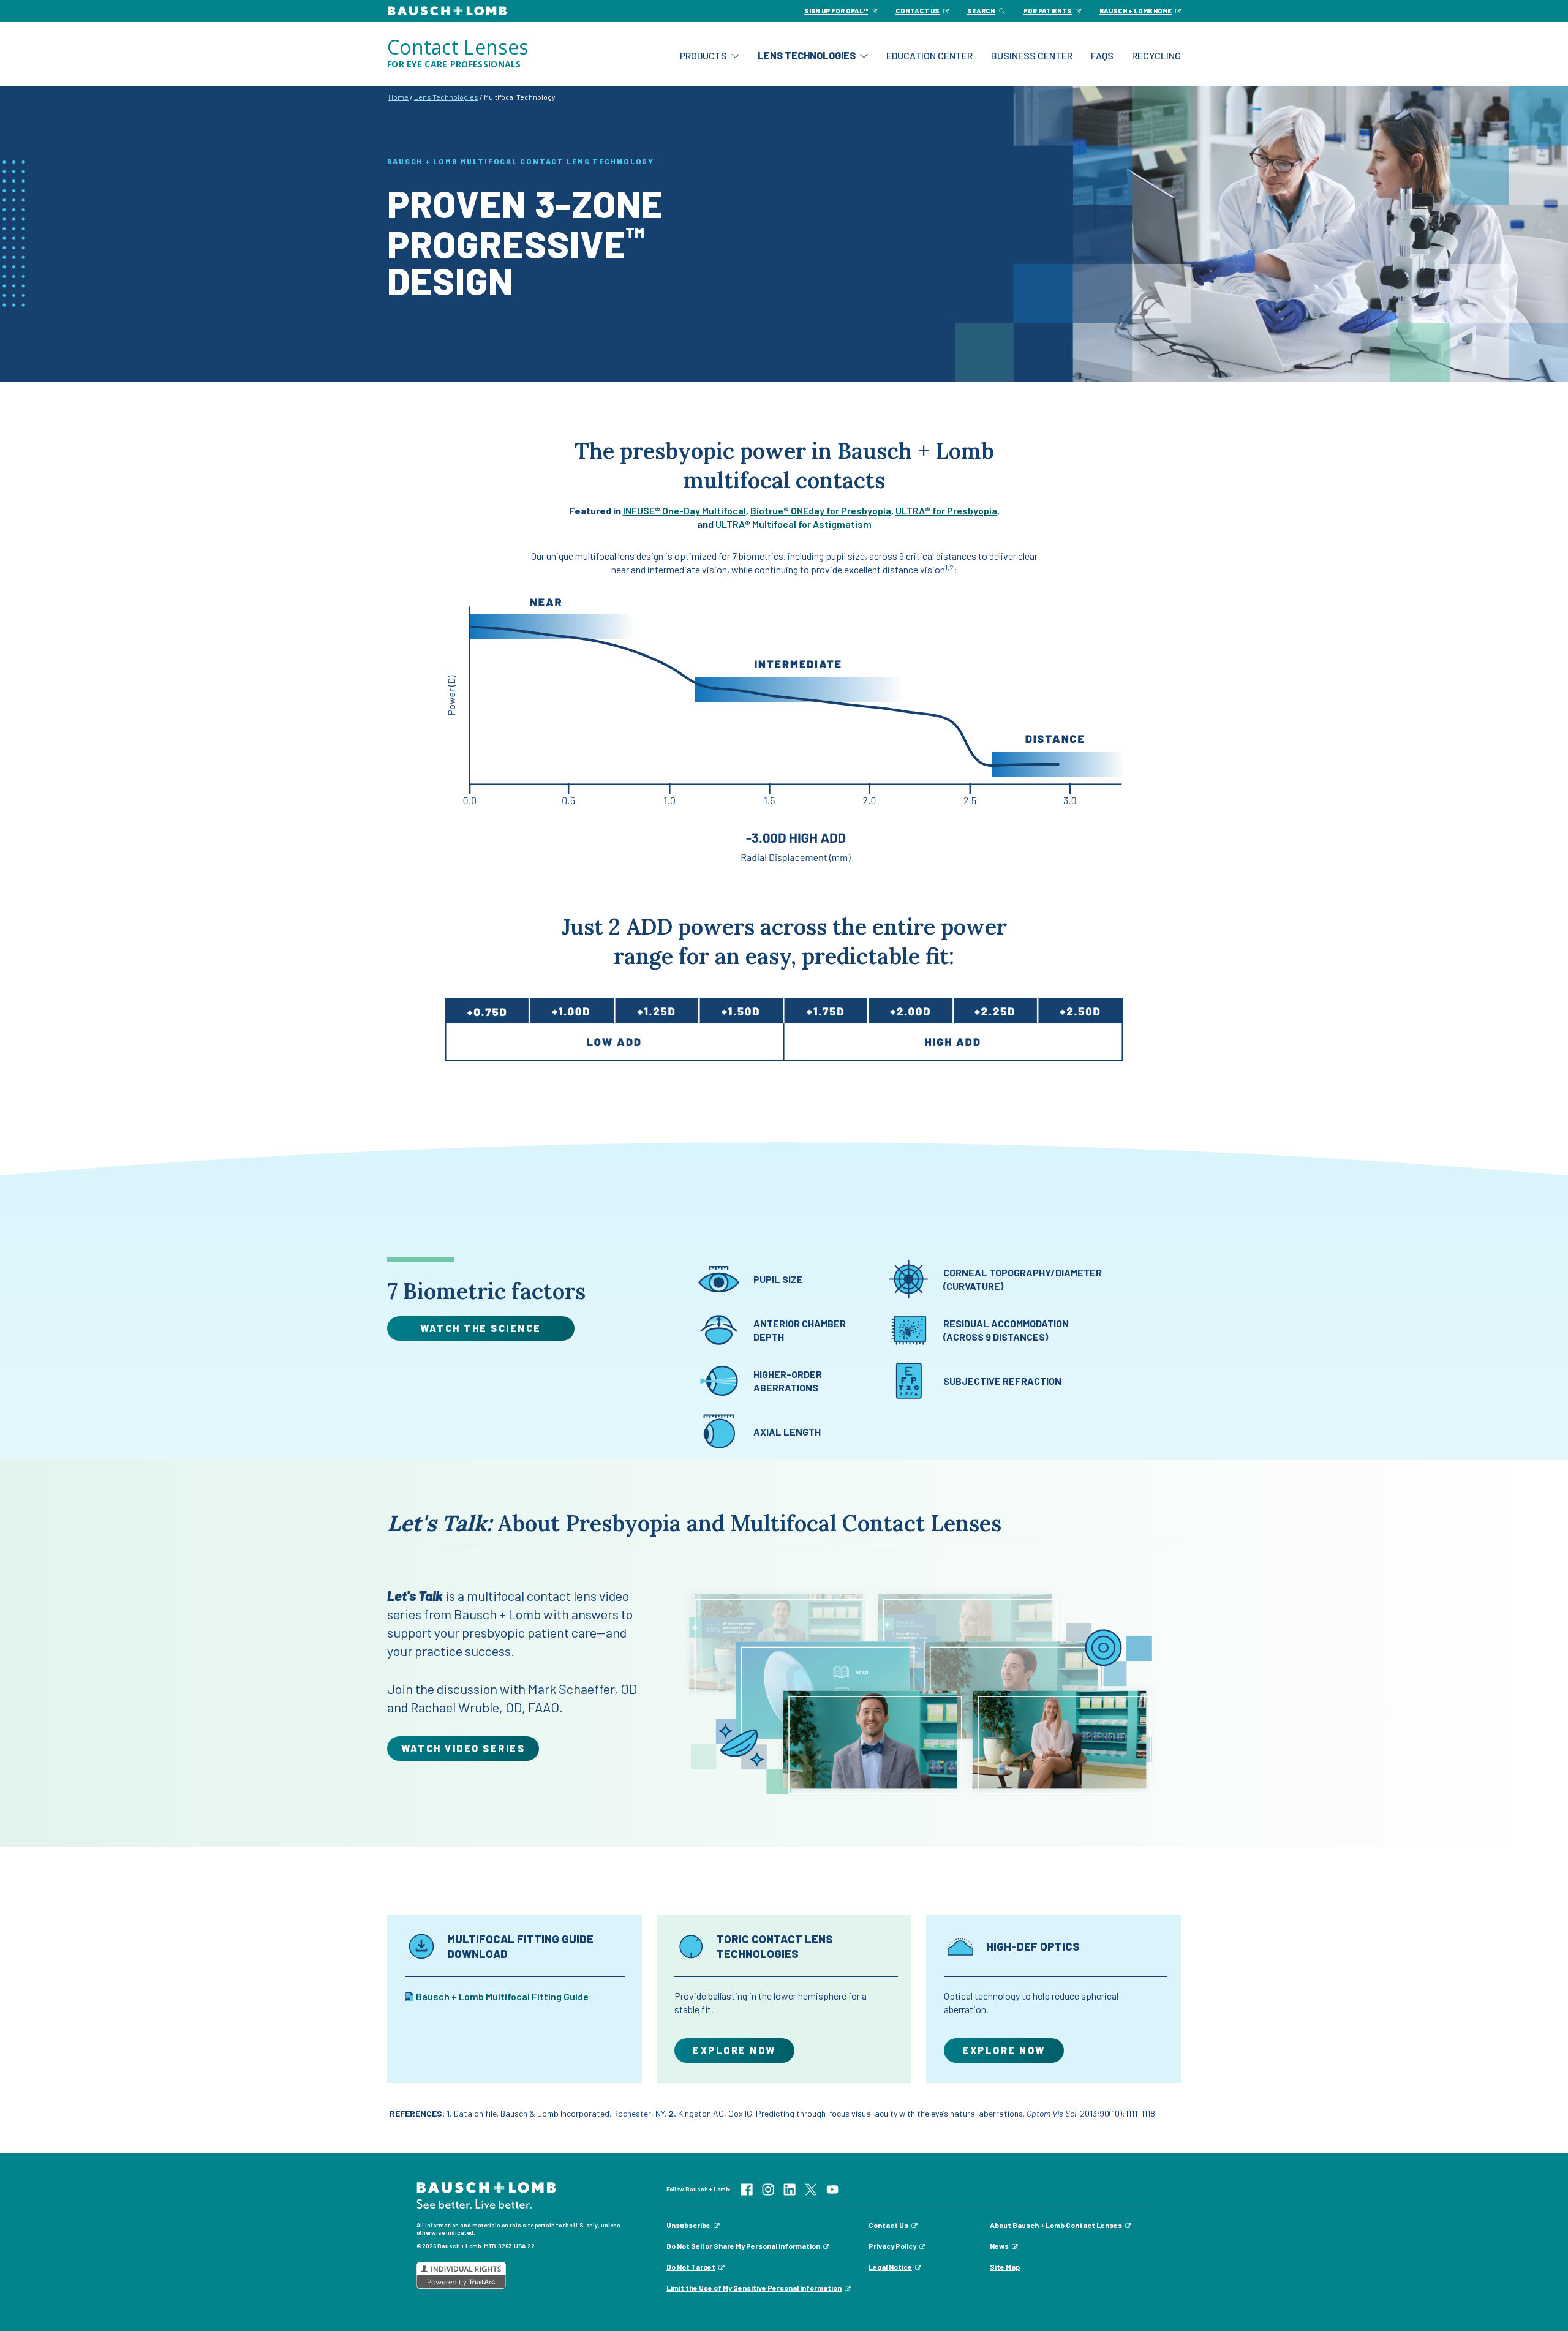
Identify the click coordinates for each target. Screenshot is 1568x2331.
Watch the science (481, 1328)
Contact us (918, 11)
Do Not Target (691, 2267)
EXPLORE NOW (734, 2050)
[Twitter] (811, 2188)
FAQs (1102, 55)
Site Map (1005, 2267)
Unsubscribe (688, 2225)
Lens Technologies (807, 55)
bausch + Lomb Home (1136, 11)
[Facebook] (747, 2188)
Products (703, 55)
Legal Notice (890, 2267)
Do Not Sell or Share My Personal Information (743, 2246)
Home (398, 97)
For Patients (1048, 11)
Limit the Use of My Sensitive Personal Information (754, 2288)
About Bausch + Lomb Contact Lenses (1056, 2225)
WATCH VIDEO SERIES (463, 1748)
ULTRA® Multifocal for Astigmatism (793, 524)
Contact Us (888, 2225)
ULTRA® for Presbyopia (946, 510)
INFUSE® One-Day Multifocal (684, 510)
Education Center (929, 55)
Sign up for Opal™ (836, 11)
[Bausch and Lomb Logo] (486, 2194)
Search (981, 11)
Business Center (1032, 55)
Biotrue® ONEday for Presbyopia (821, 510)
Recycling (1156, 55)
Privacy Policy (892, 2246)
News (999, 2246)
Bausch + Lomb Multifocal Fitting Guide (502, 1996)
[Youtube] (832, 2188)
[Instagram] (768, 2188)
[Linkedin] (790, 2188)
